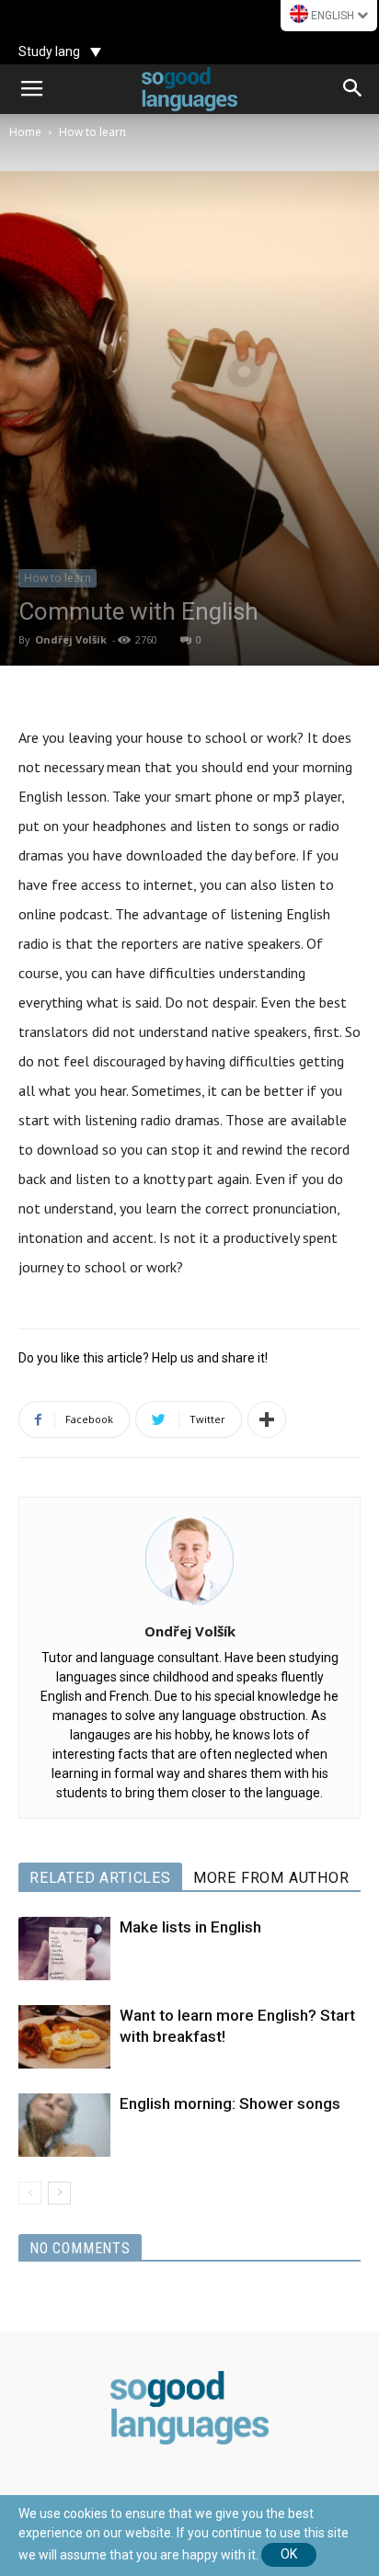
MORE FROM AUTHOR (271, 1878)
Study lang (49, 51)
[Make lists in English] (64, 1949)
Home (25, 132)
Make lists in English (190, 1927)
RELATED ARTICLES (100, 1878)
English (333, 16)
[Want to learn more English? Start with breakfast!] (64, 2037)
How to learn (92, 132)
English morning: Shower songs (230, 2103)
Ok (289, 2554)
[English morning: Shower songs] (64, 2125)
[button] (353, 89)
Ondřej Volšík (71, 639)
